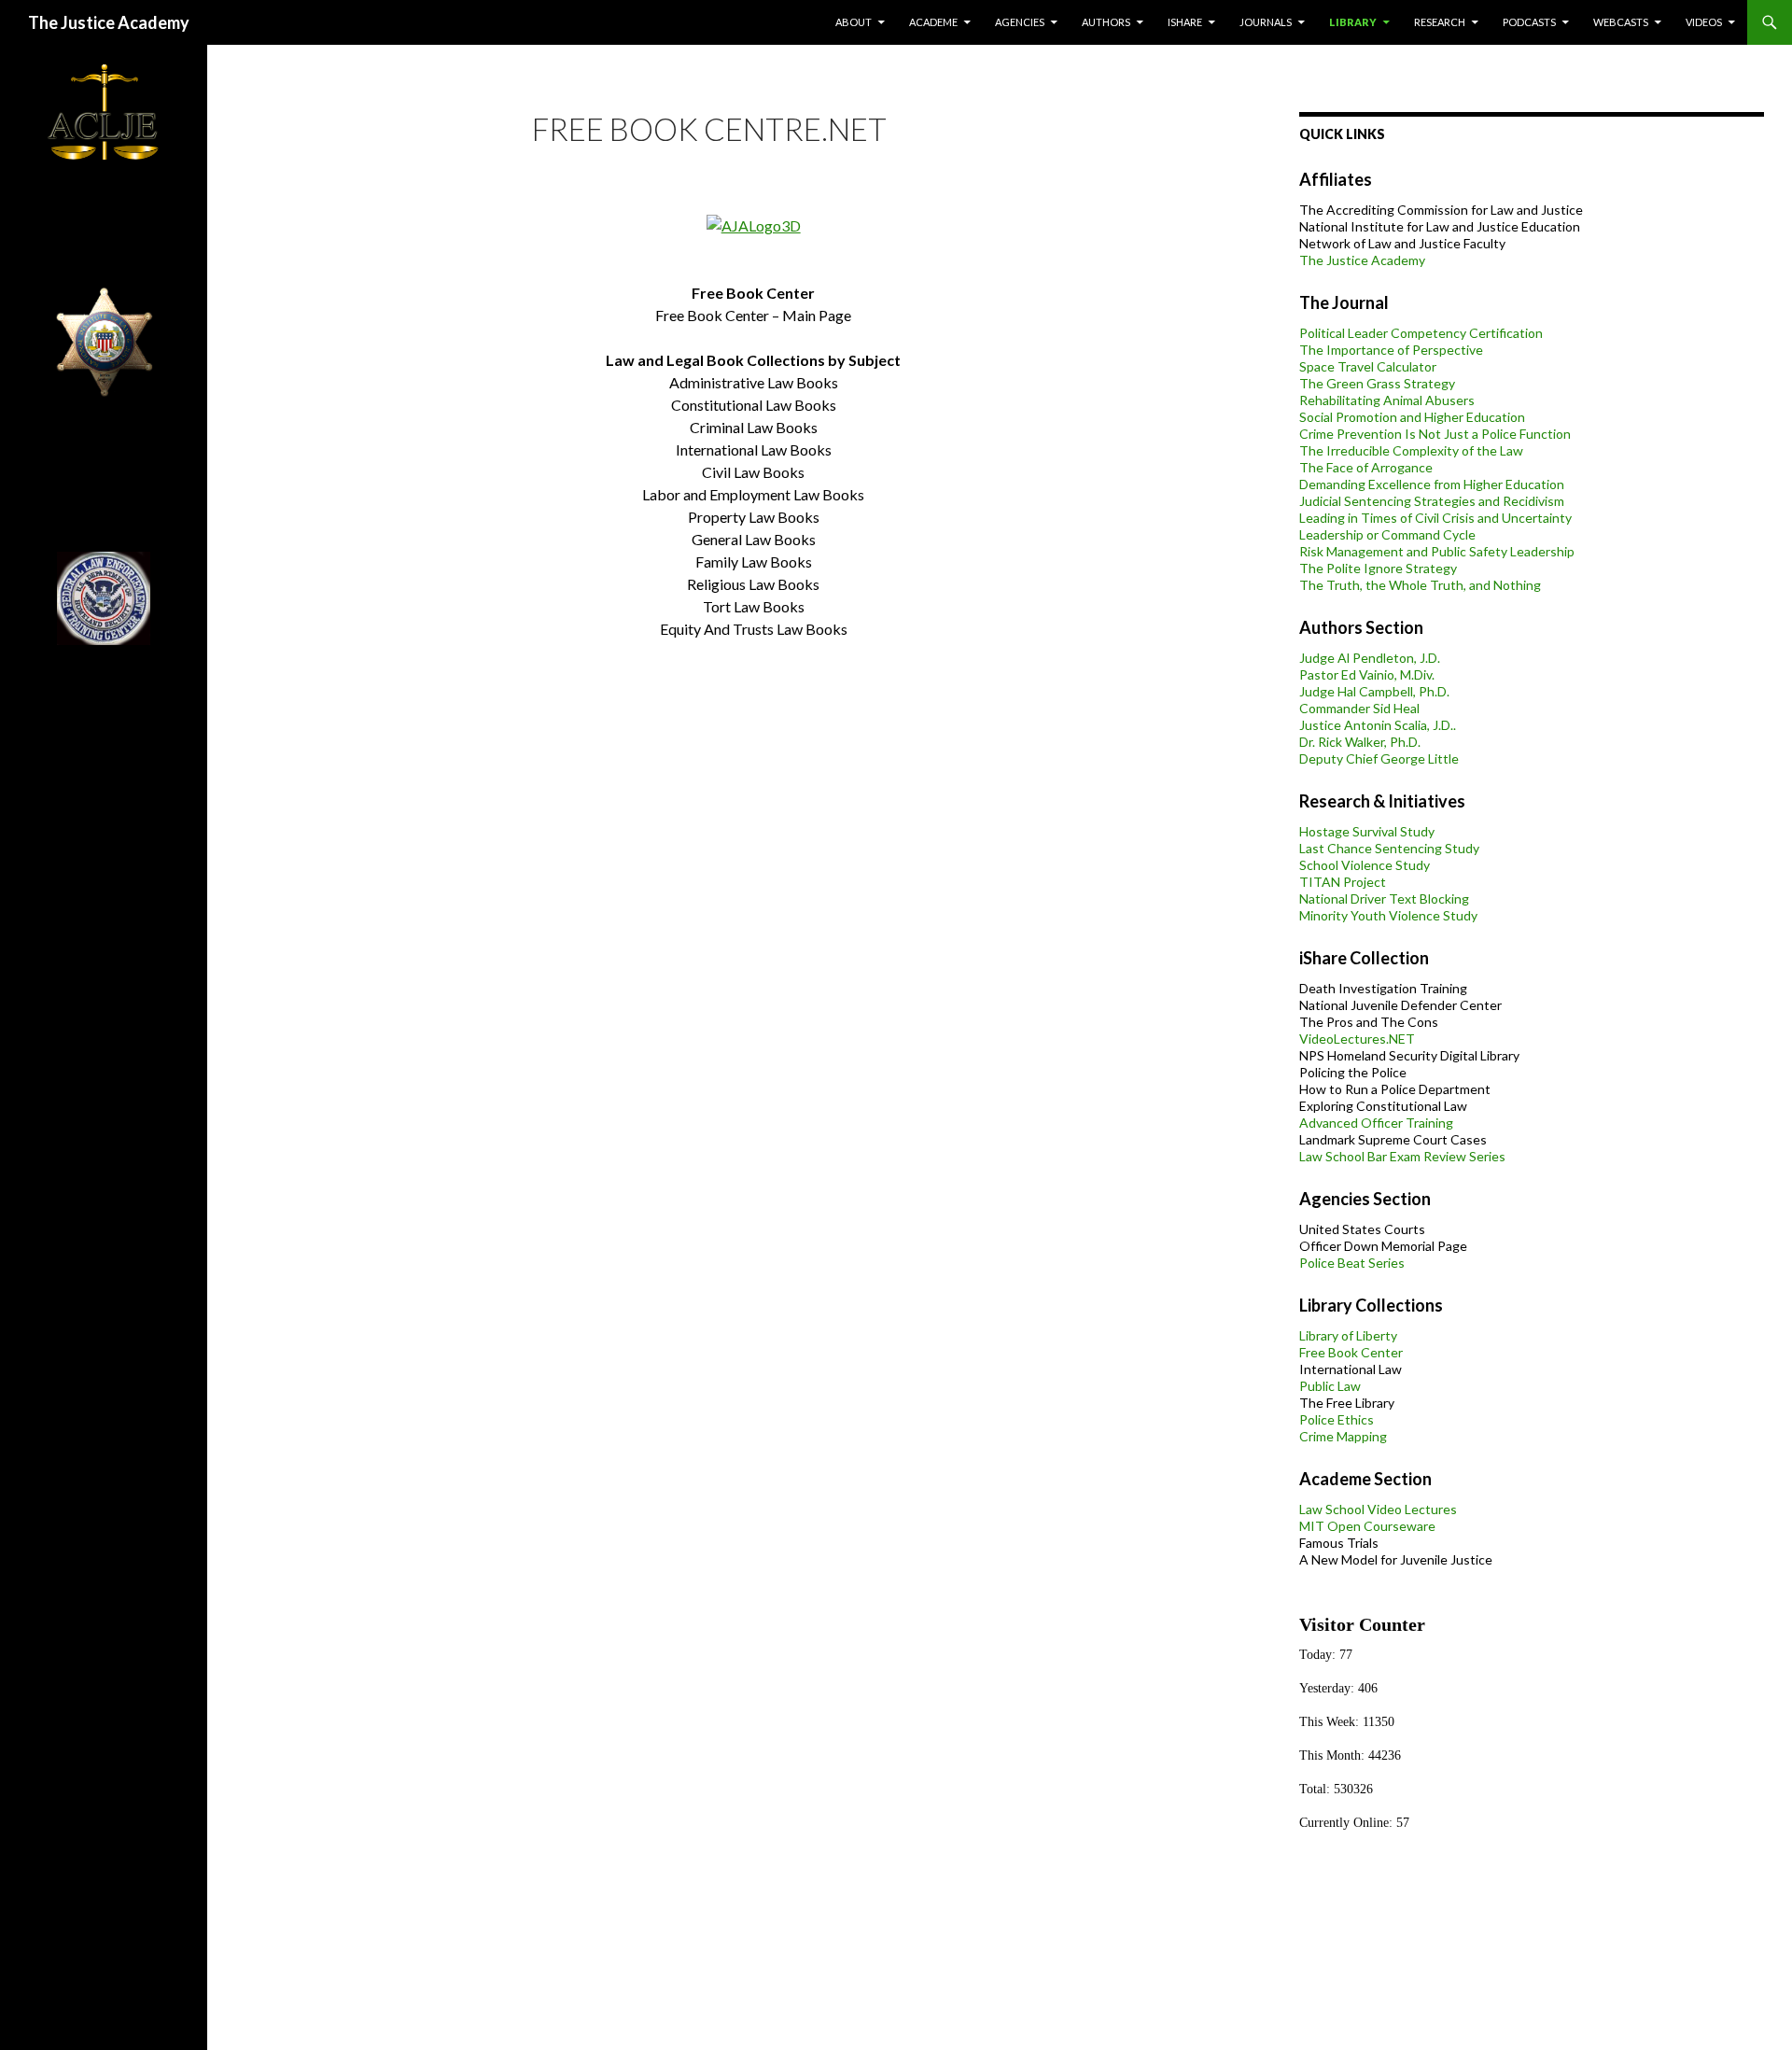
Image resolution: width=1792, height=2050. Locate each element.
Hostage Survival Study (1367, 831)
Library (1353, 22)
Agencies (1020, 22)
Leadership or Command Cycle (1387, 534)
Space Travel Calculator (1368, 366)
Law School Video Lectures (1378, 1509)
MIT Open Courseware (1367, 1526)
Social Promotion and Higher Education (1412, 417)
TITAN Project (1343, 882)
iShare (1185, 22)
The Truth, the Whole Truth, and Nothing (1420, 585)
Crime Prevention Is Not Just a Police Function (1435, 434)
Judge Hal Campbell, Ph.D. (1374, 691)
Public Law (1330, 1386)
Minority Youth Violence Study (1388, 915)
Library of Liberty (1348, 1335)
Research (1440, 22)
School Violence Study (1365, 865)
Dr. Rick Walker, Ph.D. (1360, 742)
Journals (1266, 22)
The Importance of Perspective (1391, 350)
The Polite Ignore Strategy (1378, 568)
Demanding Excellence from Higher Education (1432, 484)
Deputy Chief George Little (1379, 758)
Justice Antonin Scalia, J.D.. (1378, 725)
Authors (1106, 22)
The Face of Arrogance (1366, 467)
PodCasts (1529, 22)
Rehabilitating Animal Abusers (1387, 400)
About (854, 22)
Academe (933, 22)
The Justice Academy (109, 22)
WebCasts (1621, 22)
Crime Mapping (1343, 1436)
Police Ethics (1337, 1419)
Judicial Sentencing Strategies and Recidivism (1432, 501)
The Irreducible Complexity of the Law (1411, 450)
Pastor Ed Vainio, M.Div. (1367, 674)
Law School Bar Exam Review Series (1402, 1156)
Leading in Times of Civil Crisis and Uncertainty (1435, 518)
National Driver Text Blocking (1384, 899)
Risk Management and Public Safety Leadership (1437, 551)
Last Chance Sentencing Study (1389, 848)
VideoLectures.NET (1357, 1039)
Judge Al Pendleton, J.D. (1370, 658)
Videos (1704, 22)
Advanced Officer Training (1376, 1123)
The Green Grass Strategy (1377, 383)
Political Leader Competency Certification (1421, 333)
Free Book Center (1351, 1352)
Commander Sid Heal (1359, 708)
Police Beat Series (1352, 1263)
